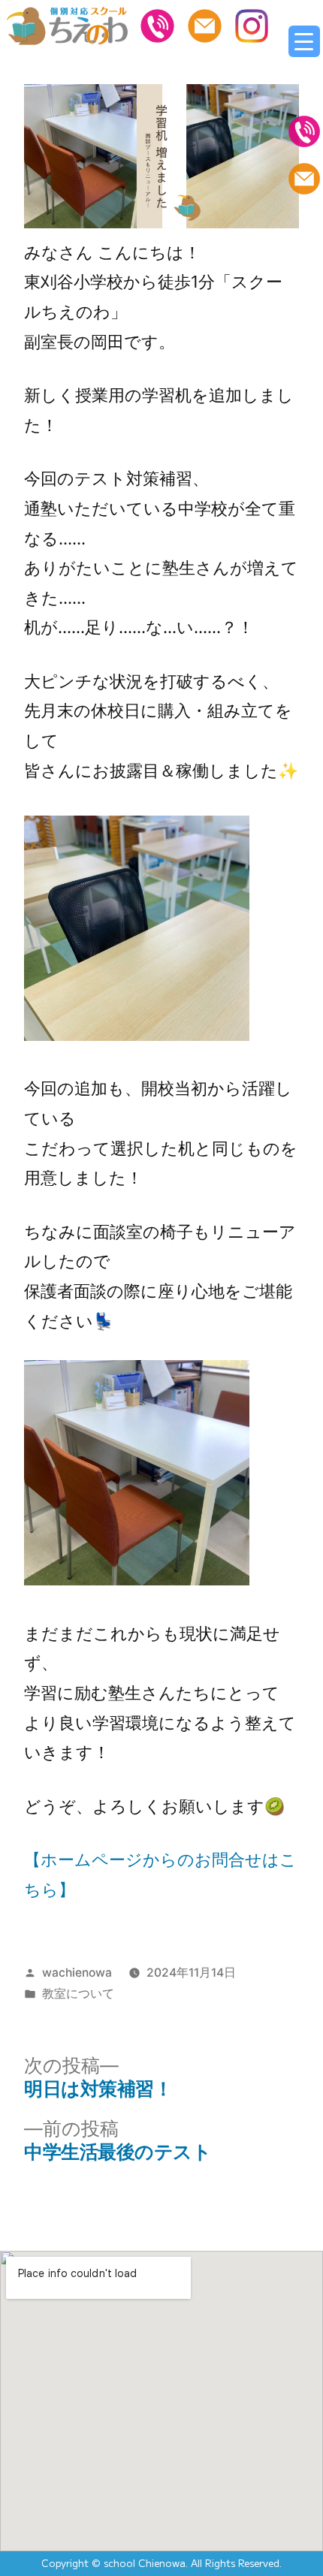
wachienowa (77, 1973)
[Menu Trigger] (304, 41)
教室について (78, 1994)
